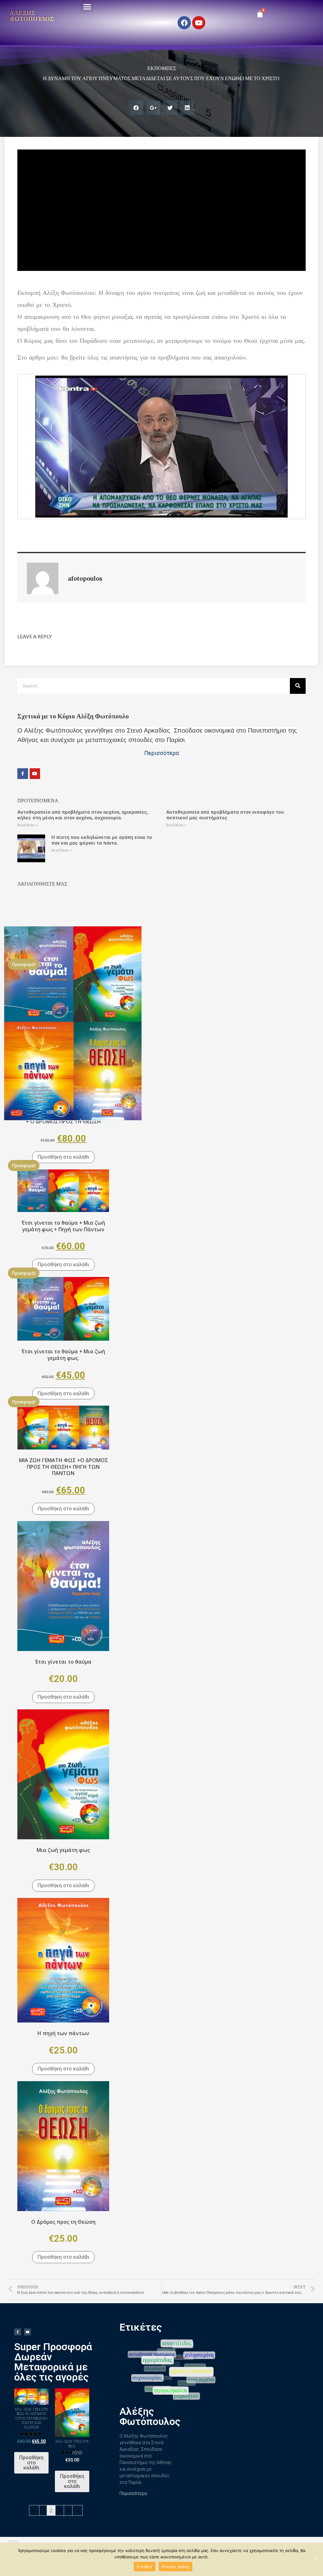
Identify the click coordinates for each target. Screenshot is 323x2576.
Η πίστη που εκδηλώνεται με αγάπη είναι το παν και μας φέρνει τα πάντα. (102, 840)
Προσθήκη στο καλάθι (63, 1157)
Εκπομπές (162, 68)
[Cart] (260, 14)
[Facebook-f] (23, 774)
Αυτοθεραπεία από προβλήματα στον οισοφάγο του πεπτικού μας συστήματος (225, 815)
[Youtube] (199, 23)
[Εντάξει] (315, 2559)
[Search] (298, 686)
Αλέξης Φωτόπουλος (32, 15)
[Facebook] (184, 23)
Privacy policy (176, 2567)
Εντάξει (145, 2567)
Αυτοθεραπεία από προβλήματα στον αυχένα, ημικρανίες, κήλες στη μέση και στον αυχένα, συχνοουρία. (83, 815)
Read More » (27, 825)
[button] (87, 6)
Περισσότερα (133, 2493)
